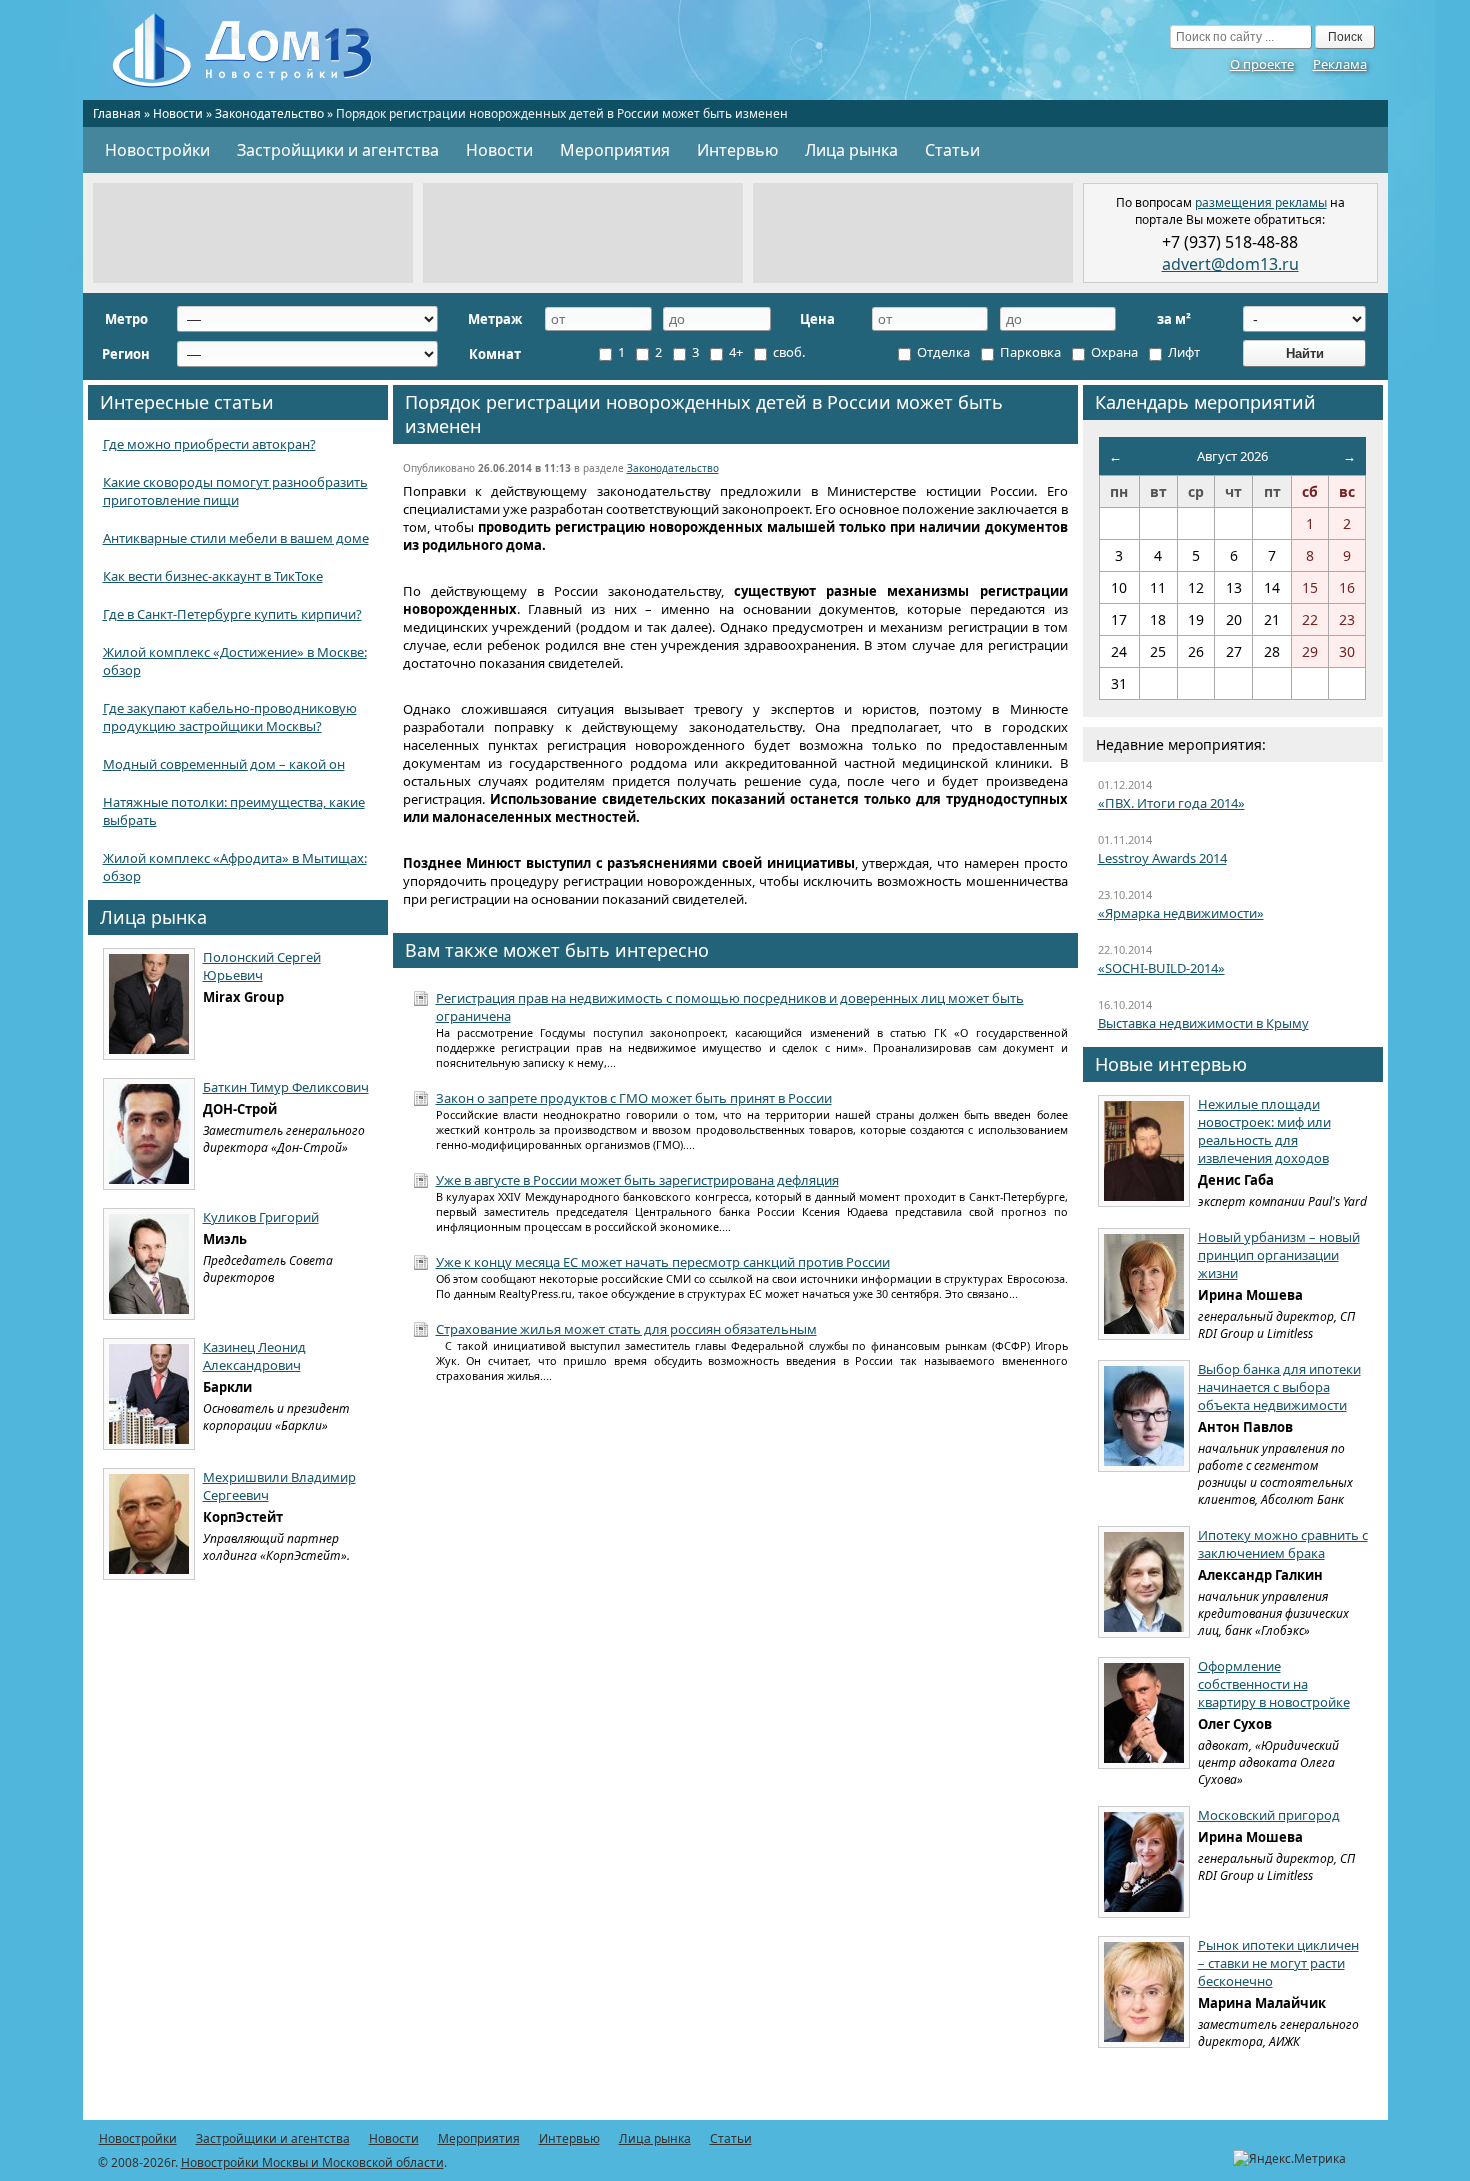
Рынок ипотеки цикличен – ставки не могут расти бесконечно (1278, 1963)
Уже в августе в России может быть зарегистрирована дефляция (637, 1180)
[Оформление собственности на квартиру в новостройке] (1144, 1713)
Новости (178, 113)
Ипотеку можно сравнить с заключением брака (1283, 1544)
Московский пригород (1269, 1815)
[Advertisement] (253, 233)
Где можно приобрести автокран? (209, 444)
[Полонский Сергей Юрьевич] (149, 1004)
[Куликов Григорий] (149, 1264)
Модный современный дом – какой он (224, 764)
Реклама (1340, 64)
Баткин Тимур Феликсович (286, 1087)
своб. (787, 352)
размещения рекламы (1261, 202)
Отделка (942, 352)
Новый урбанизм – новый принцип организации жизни (1279, 1255)
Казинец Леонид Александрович (254, 1356)
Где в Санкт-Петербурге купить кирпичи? (232, 614)
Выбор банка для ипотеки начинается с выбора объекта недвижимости (1279, 1387)
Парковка (1029, 352)
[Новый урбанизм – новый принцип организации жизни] (1144, 1284)
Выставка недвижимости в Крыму (1203, 1023)
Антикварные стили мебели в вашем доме (236, 538)
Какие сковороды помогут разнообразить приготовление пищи (235, 491)
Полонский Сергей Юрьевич (262, 966)
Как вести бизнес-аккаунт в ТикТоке (213, 576)
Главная (117, 113)
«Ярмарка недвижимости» (1181, 913)
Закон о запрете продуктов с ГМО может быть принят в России (634, 1098)
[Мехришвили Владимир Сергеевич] (149, 1524)
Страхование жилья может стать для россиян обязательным (626, 1329)
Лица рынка (851, 150)
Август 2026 (1232, 456)
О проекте (1262, 64)
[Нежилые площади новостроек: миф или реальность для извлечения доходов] (1144, 1151)
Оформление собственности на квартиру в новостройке (1274, 1684)
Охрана (1113, 352)
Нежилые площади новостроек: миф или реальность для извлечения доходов (1264, 1131)
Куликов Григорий (261, 1217)
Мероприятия (615, 150)
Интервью (737, 150)
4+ (734, 352)
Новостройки (157, 150)
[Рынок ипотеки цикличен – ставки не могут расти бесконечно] (1144, 1992)
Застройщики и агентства (338, 150)
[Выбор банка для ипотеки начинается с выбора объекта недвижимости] (1144, 1416)
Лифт (1182, 352)
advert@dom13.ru (1230, 264)
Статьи (952, 150)
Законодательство (269, 113)
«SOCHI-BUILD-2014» (1161, 968)
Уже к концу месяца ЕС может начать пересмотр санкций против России (663, 1262)
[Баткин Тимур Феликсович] (149, 1134)
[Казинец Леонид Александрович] (149, 1394)
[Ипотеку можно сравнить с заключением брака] (1144, 1582)
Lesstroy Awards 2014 (1162, 858)
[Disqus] (735, 1660)
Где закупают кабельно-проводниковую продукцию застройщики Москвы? (230, 717)
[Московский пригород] (1144, 1862)
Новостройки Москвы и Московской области (312, 2162)
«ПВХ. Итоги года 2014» (1171, 803)
